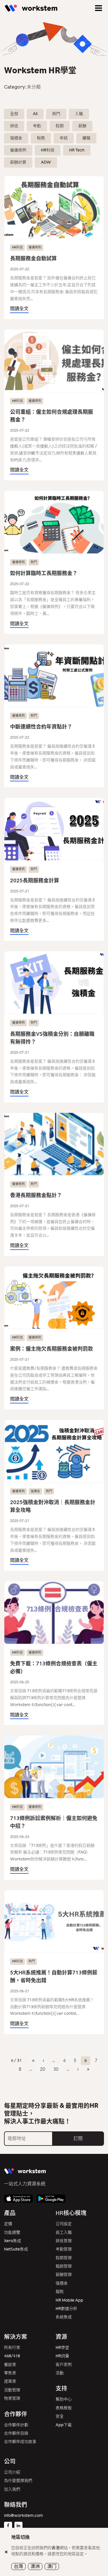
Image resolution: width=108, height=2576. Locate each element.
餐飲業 (10, 2365)
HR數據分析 (66, 2309)
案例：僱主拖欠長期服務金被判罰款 (52, 1349)
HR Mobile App (69, 2300)
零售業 (10, 2373)
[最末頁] (88, 2069)
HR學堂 (62, 2348)
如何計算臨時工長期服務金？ (44, 573)
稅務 (41, 138)
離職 (86, 138)
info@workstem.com (23, 2516)
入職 (79, 114)
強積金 (16, 138)
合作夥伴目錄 (16, 2433)
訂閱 (78, 2138)
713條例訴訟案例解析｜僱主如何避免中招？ (54, 1822)
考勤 (37, 126)
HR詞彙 (62, 2356)
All (35, 114)
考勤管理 (64, 2249)
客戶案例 (64, 2365)
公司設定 (64, 2224)
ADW (46, 162)
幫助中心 (64, 2399)
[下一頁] (78, 2069)
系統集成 (64, 2317)
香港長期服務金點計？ (36, 1195)
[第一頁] (33, 2061)
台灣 (18, 2566)
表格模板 (64, 2408)
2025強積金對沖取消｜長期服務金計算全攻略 (53, 1506)
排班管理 (64, 2241)
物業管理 (12, 2398)
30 (56, 2069)
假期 (60, 126)
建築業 (10, 2381)
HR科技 (48, 150)
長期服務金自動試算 (33, 259)
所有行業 (12, 2348)
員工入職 (64, 2233)
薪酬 (82, 126)
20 (43, 2069)
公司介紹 (12, 2472)
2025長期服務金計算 (35, 881)
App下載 (64, 2425)
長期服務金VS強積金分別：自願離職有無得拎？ (52, 1038)
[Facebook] (8, 2526)
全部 (14, 114)
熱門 (56, 114)
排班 (14, 126)
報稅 (60, 2292)
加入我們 (12, 2489)
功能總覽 (12, 2233)
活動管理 (12, 2390)
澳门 (52, 2566)
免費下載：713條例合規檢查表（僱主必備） (54, 1668)
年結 (64, 138)
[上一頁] (43, 2061)
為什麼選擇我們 (18, 2481)
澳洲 (35, 2566)
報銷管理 (64, 2266)
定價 (8, 2224)
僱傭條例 (18, 150)
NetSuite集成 (16, 2249)
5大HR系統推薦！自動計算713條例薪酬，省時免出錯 (54, 1977)
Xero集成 (13, 2241)
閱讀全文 (19, 309)
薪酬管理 (64, 2275)
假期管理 (64, 2258)
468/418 (12, 2356)
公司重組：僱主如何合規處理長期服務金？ (52, 416)
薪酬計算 (18, 162)
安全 (60, 2416)
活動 (60, 2373)
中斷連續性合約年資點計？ (41, 727)
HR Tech (77, 150)
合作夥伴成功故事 (20, 2442)
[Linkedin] (18, 2526)
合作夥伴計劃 (16, 2425)
